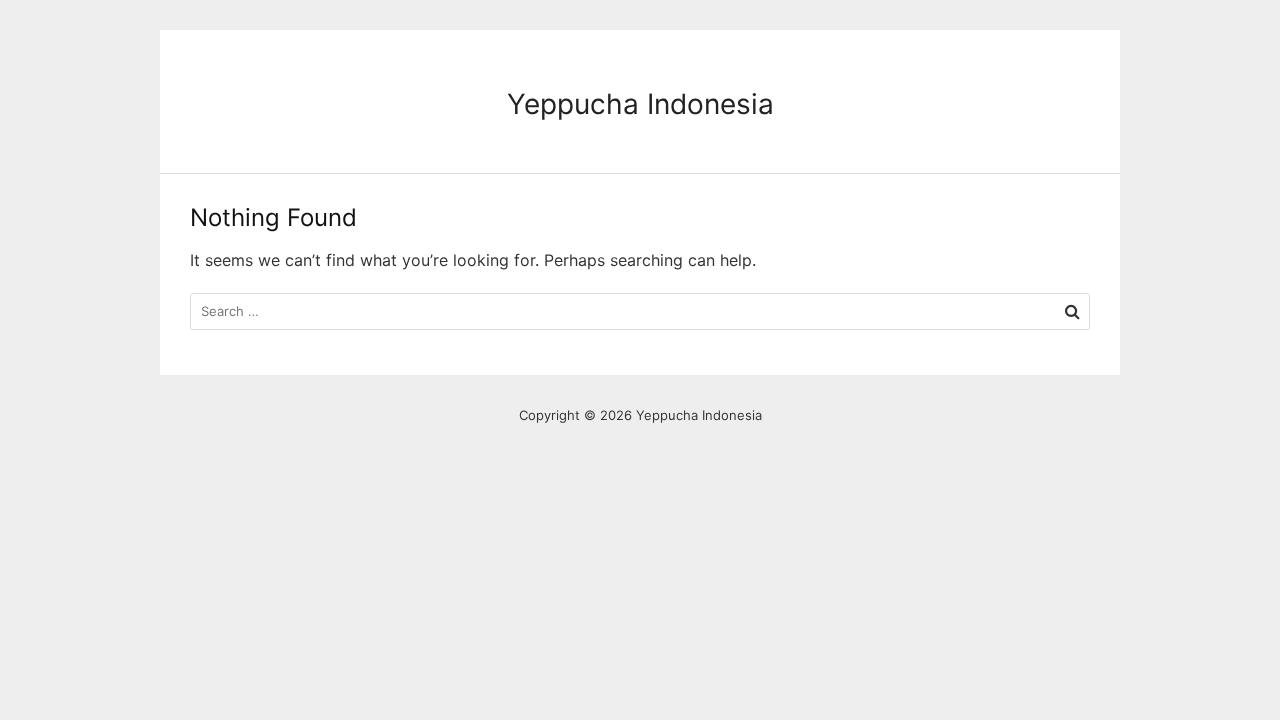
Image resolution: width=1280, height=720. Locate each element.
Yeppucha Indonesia (640, 104)
